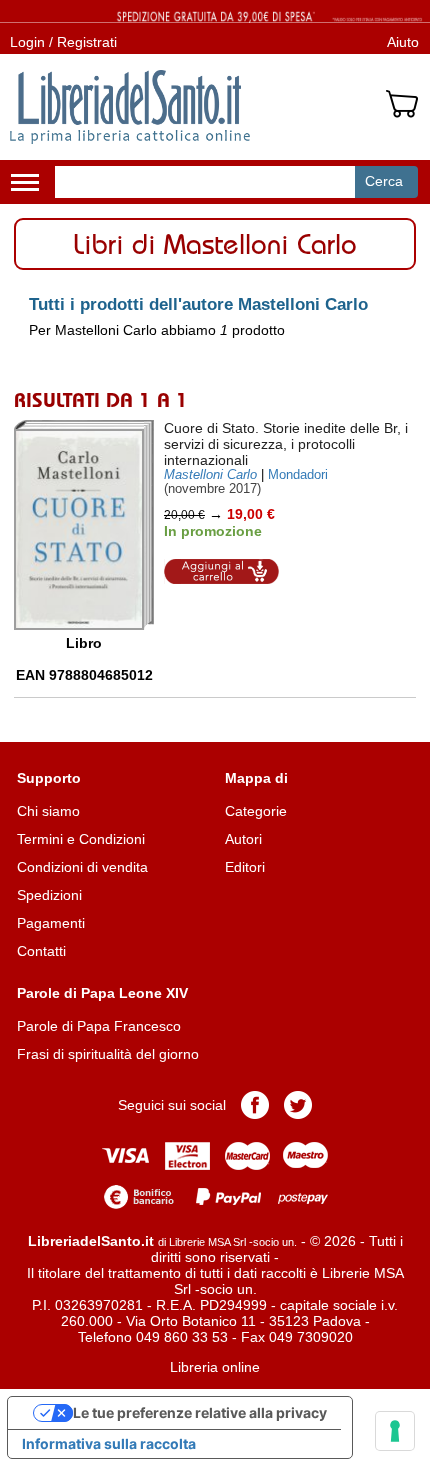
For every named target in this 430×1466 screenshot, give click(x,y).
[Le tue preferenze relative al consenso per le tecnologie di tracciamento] (395, 1431)
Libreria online (215, 1367)
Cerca (384, 181)
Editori (245, 867)
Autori (243, 839)
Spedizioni (49, 895)
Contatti (41, 951)
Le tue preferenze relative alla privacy (200, 1412)
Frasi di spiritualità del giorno (108, 1054)
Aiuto (403, 42)
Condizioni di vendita (82, 867)
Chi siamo (48, 811)
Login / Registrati (63, 42)
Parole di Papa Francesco (99, 1026)
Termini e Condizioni (81, 839)
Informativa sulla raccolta (109, 1443)
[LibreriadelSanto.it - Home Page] (130, 107)
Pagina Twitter (298, 1105)
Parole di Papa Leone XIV (102, 993)
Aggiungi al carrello (222, 571)
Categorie (256, 811)
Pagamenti (51, 923)
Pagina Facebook (255, 1105)
